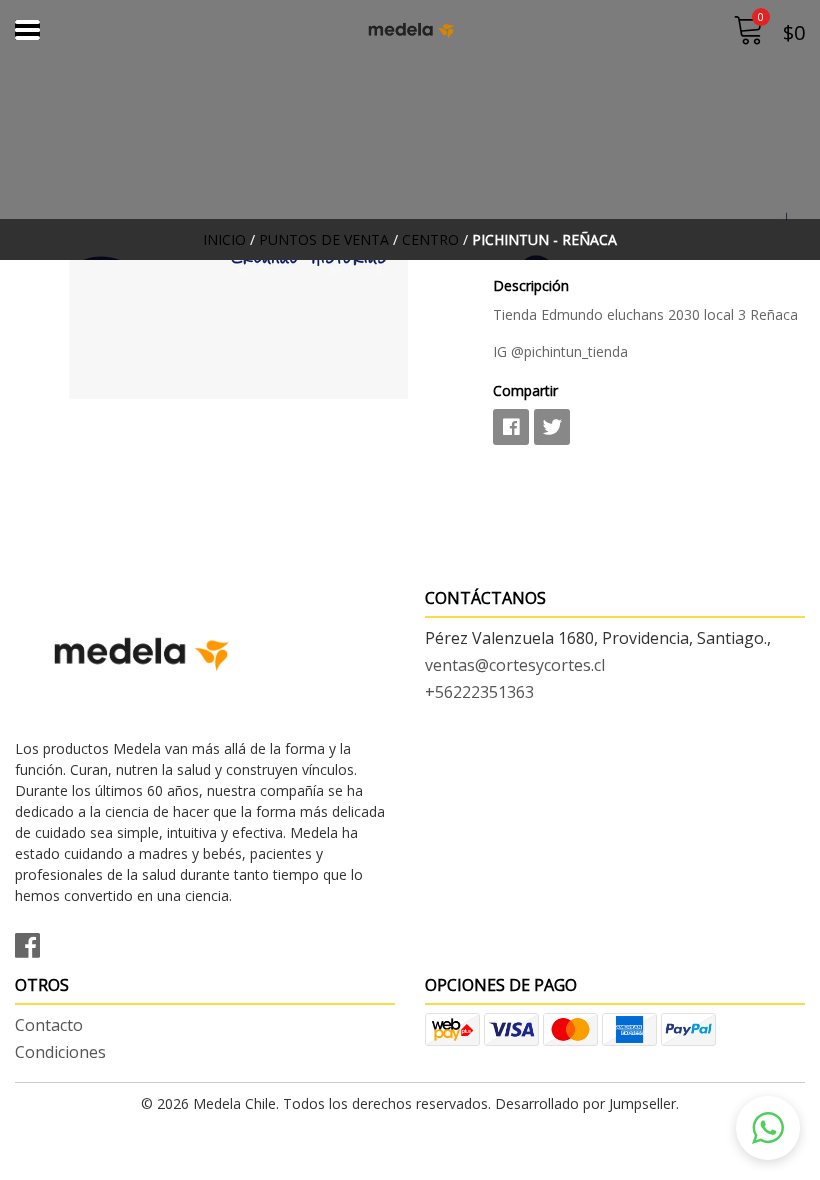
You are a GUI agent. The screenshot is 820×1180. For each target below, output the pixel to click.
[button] (768, 1128)
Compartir (525, 390)
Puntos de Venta (324, 239)
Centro (430, 239)
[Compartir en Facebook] (511, 427)
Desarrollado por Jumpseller (585, 1103)
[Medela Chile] (410, 30)
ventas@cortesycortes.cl (515, 665)
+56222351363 (479, 692)
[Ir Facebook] (35, 942)
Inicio (224, 239)
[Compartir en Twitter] (552, 427)
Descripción (531, 285)
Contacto (49, 1025)
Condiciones (60, 1052)
